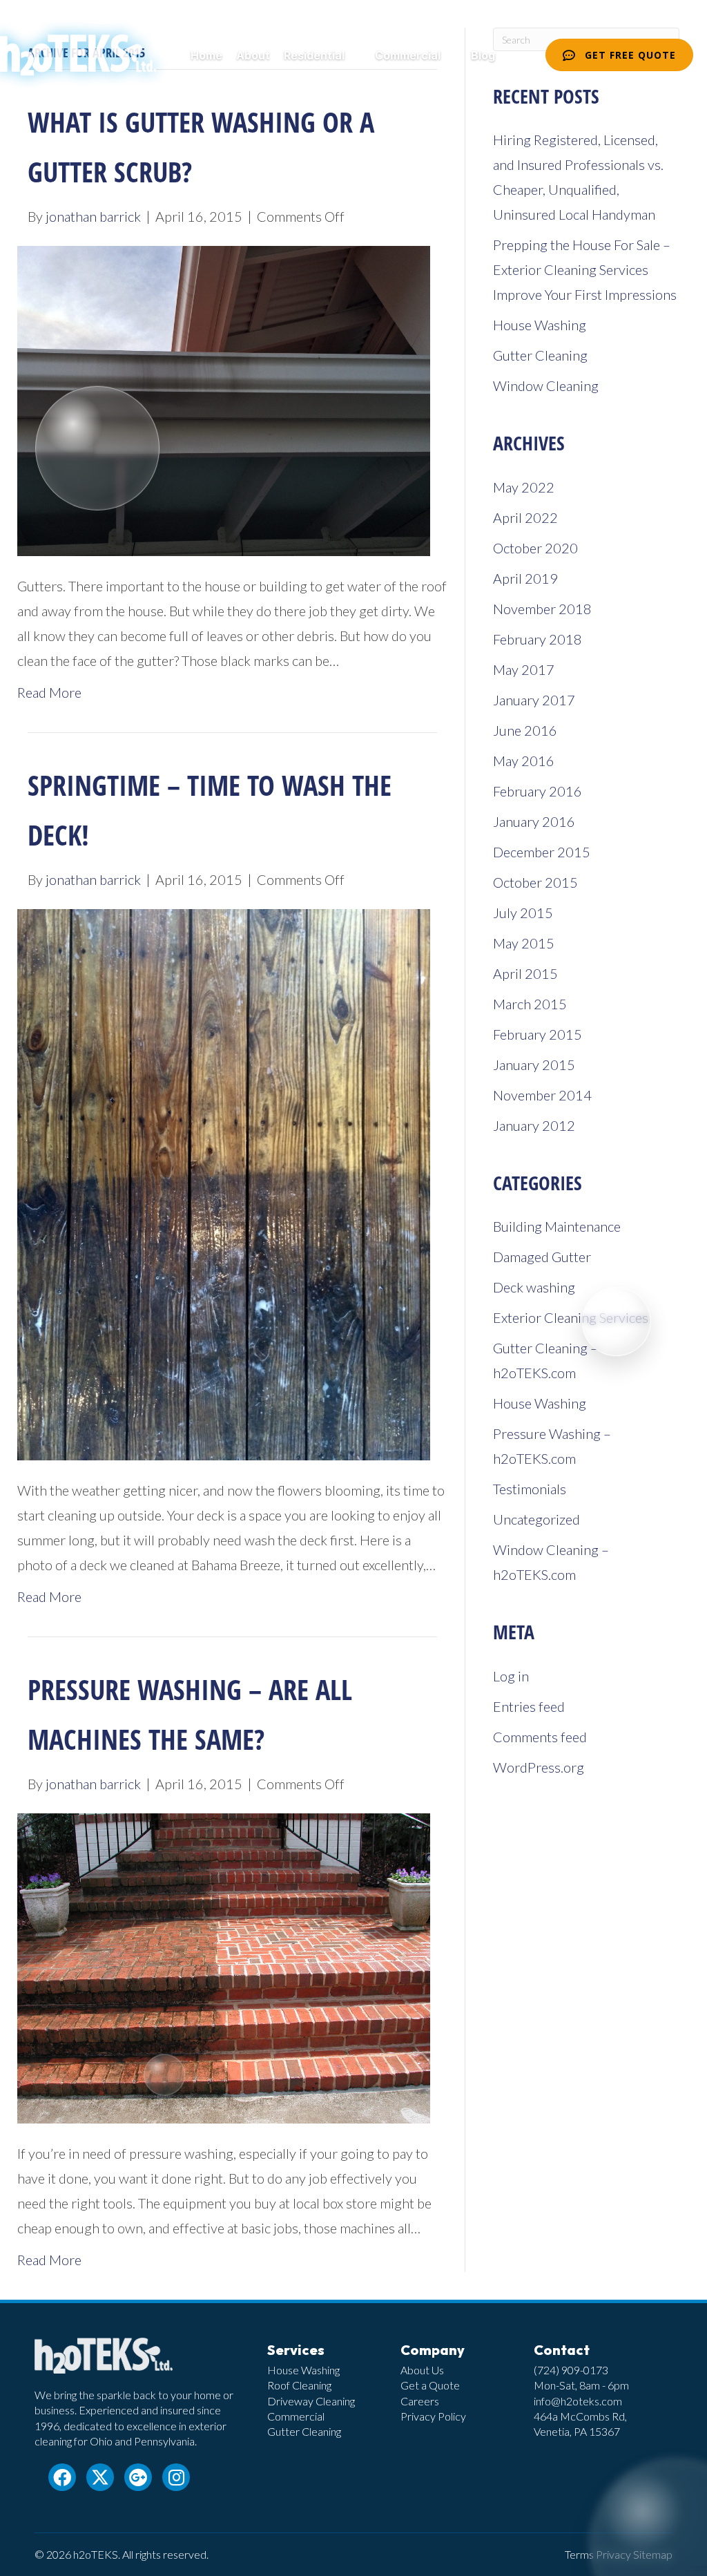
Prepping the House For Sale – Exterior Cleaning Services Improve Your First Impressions (585, 269)
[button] (353, 56)
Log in (511, 1676)
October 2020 (535, 548)
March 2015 (530, 1004)
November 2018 (542, 609)
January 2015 (534, 1065)
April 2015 (525, 973)
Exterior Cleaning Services (571, 1317)
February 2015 (537, 1034)
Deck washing (534, 1287)
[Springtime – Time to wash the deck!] (224, 1183)
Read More (49, 692)
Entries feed (529, 1706)
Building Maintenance (557, 1226)
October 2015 (535, 882)
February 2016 (537, 791)
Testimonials (530, 1489)
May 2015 (524, 943)
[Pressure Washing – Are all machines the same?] (224, 1967)
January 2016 (534, 821)
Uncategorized (536, 1519)
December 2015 (542, 852)
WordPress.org (539, 1767)
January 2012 (534, 1125)
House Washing (540, 325)
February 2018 (537, 639)
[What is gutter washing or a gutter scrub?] (224, 399)
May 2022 (524, 487)
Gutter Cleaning (540, 355)
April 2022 (525, 517)
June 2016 (525, 730)
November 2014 (542, 1095)
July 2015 (523, 913)
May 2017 (524, 669)
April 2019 (525, 578)
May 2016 (524, 761)
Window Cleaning (546, 385)
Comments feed (540, 1737)
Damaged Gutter (542, 1257)
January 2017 (534, 700)
